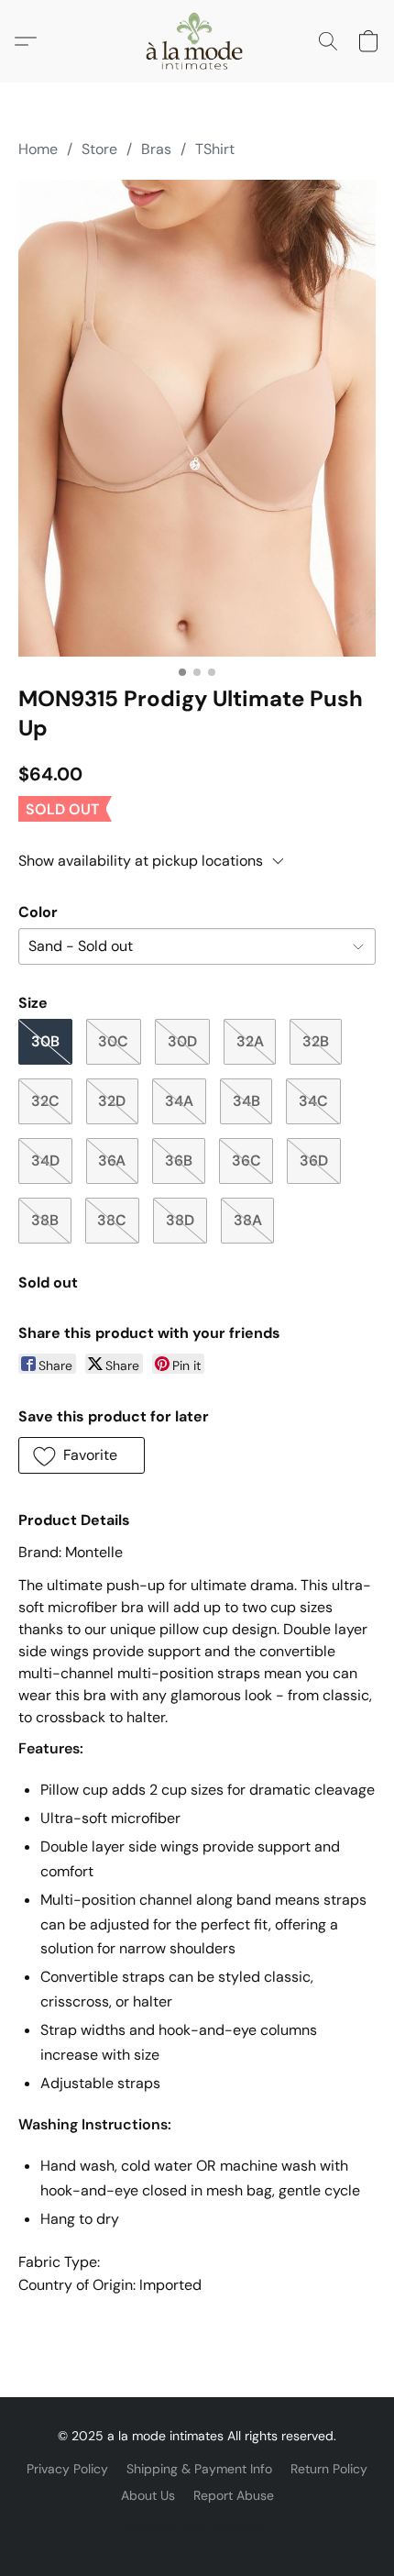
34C (313, 1101)
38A (248, 1220)
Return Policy (329, 2469)
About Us (148, 2495)
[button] (197, 41)
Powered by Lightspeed (197, 2526)
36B (179, 1161)
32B (316, 1041)
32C (45, 1101)
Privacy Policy (67, 2469)
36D (314, 1161)
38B (45, 1220)
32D (112, 1101)
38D (180, 1220)
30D (182, 1041)
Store (99, 149)
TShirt (215, 149)
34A (179, 1101)
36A (112, 1161)
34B (246, 1101)
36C (246, 1161)
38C (112, 1220)
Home (38, 149)
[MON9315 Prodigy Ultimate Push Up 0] (197, 418)
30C (113, 1041)
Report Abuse (234, 2495)
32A (250, 1041)
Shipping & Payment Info (199, 2469)
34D (45, 1161)
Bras (156, 149)
